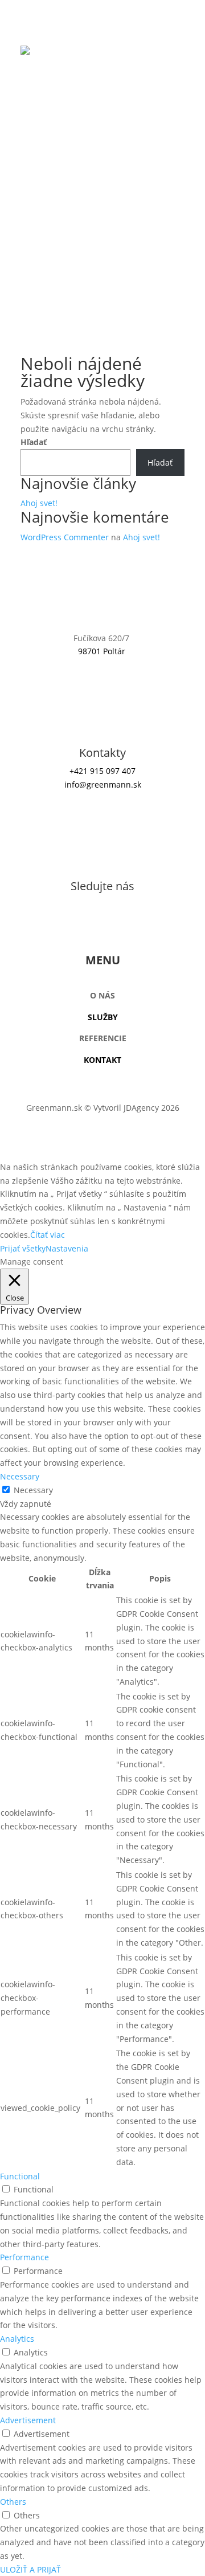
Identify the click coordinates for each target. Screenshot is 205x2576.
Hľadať (34, 442)
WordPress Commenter (65, 537)
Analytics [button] (17, 2339)
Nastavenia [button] (67, 1248)
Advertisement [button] (28, 2420)
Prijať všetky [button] (23, 1248)
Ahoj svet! (39, 503)
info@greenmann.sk (103, 784)
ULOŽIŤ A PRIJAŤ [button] (30, 2569)
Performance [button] (24, 2257)
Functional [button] (20, 2176)
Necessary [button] (20, 1476)
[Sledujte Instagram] (102, 924)
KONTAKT (102, 1060)
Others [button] (13, 2502)
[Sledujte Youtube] (125, 924)
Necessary (33, 1490)
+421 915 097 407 (102, 771)
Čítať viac (48, 1235)
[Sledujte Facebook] (80, 924)
